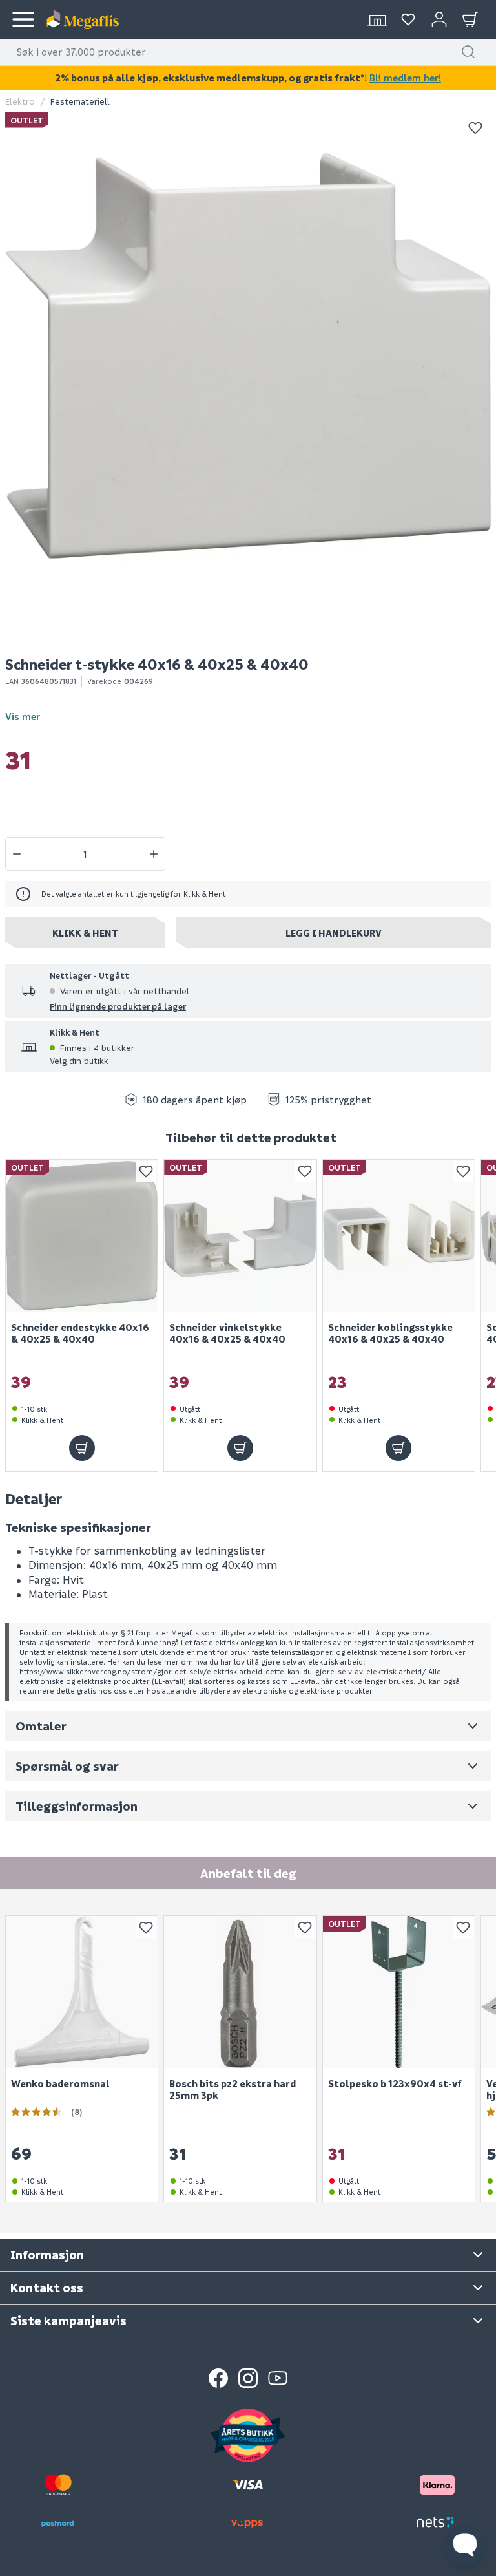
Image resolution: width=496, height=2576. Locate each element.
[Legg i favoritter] (475, 128)
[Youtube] (278, 2378)
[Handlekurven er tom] (470, 19)
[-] (17, 854)
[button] (468, 52)
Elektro (20, 101)
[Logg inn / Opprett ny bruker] (439, 19)
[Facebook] (218, 2378)
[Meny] (23, 19)
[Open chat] (465, 2545)
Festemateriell (80, 101)
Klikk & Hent (85, 933)
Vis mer (23, 716)
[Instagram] (248, 2378)
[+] (154, 854)
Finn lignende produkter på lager (118, 1006)
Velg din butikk (79, 1060)
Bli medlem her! (405, 78)
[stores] (377, 19)
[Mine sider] (408, 19)
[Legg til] (82, 1447)
